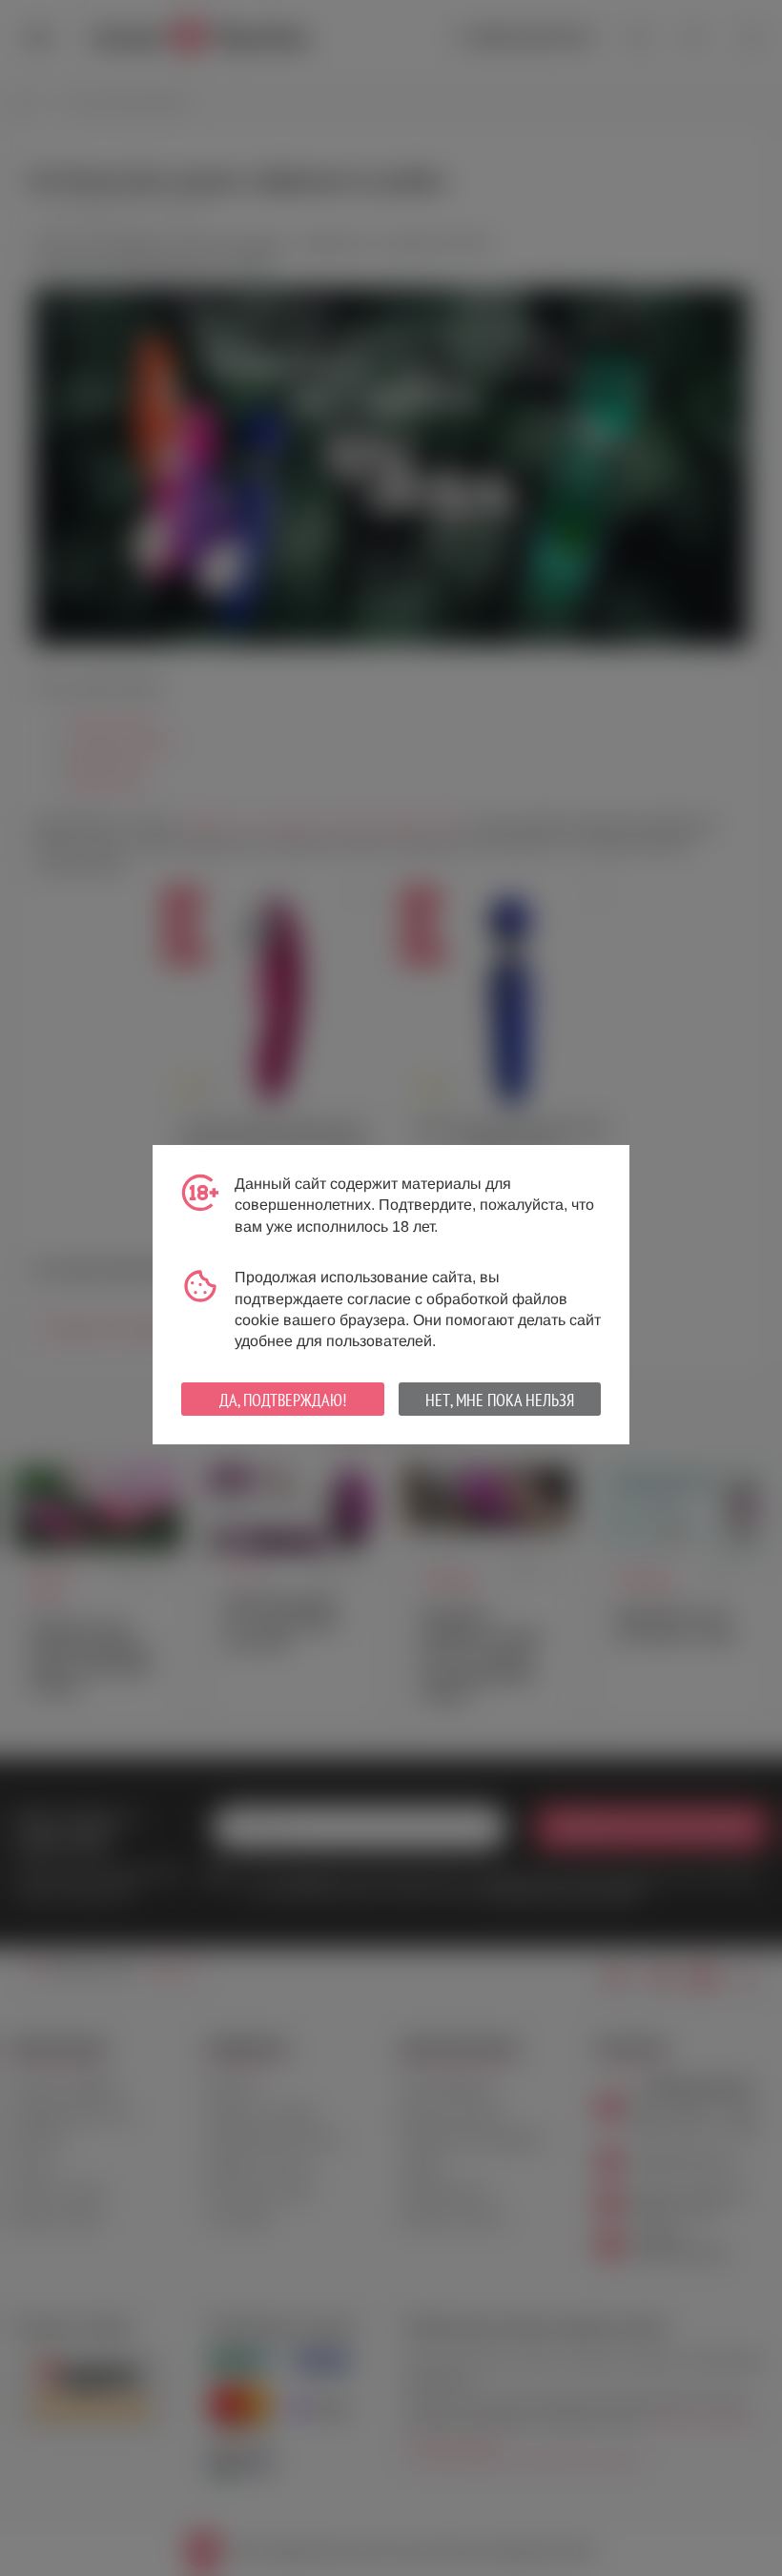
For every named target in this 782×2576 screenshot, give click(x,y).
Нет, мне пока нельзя (500, 1400)
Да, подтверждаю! (283, 1400)
